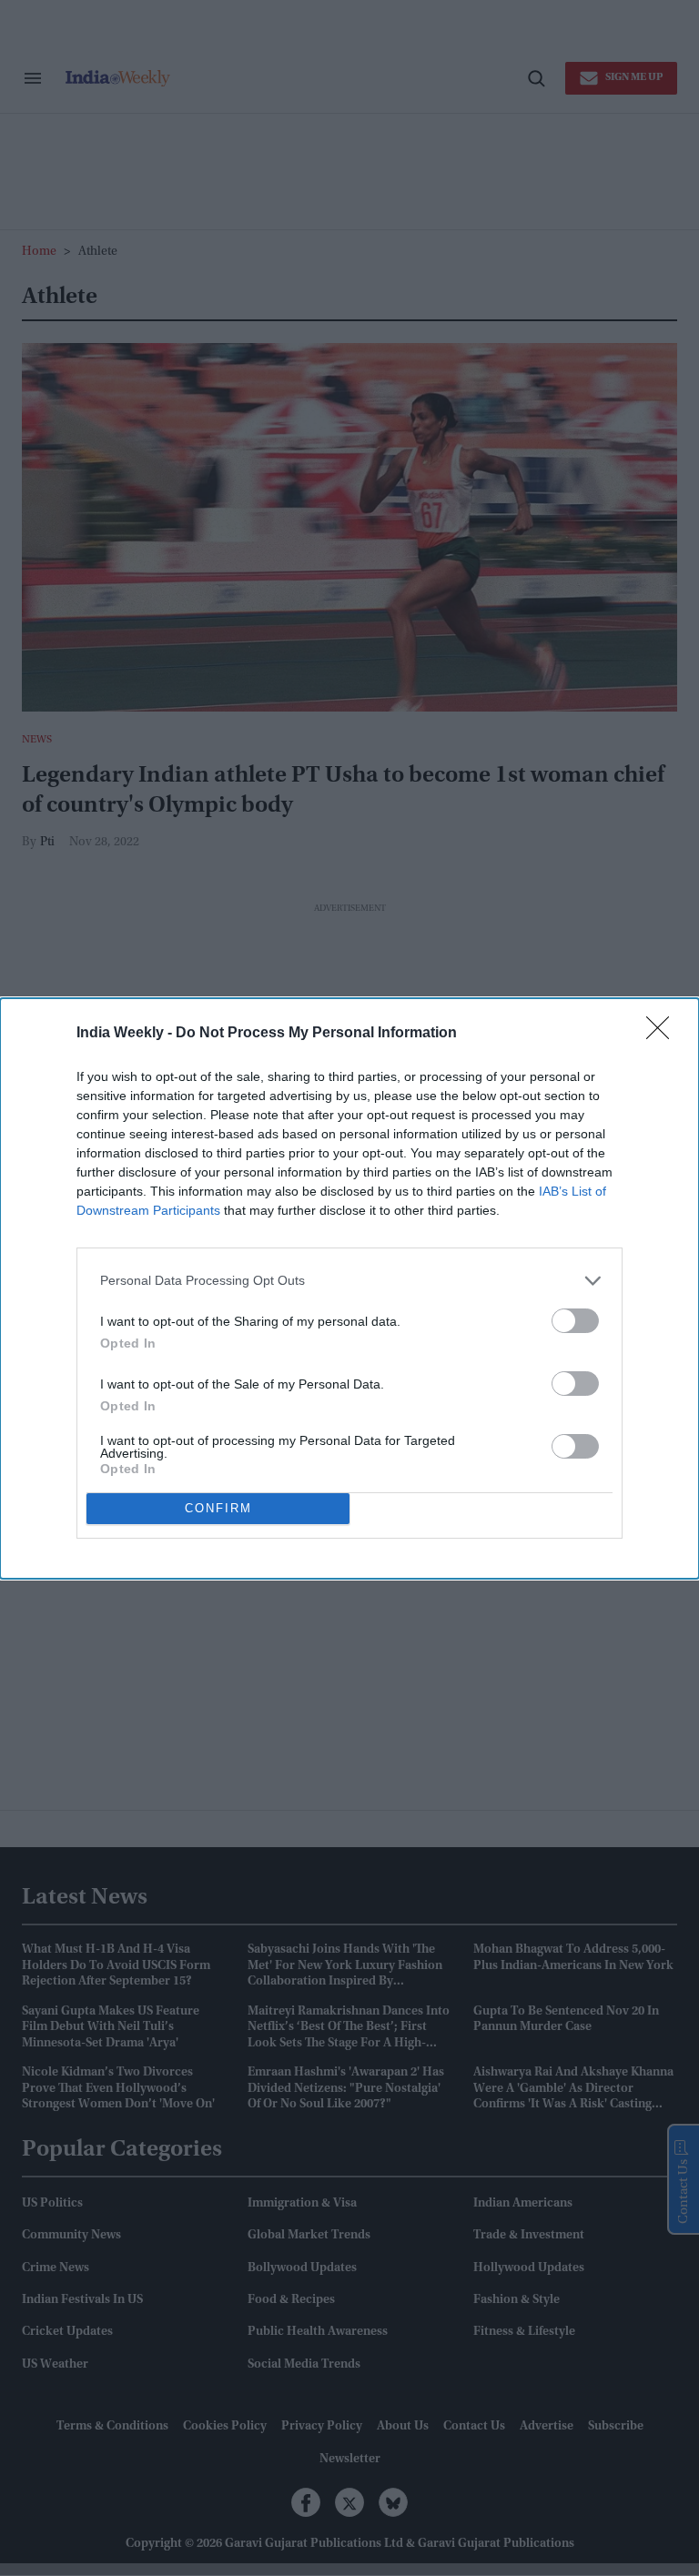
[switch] (575, 1321)
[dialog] (349, 1288)
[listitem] (349, 1281)
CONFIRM (218, 1508)
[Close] (664, 1034)
